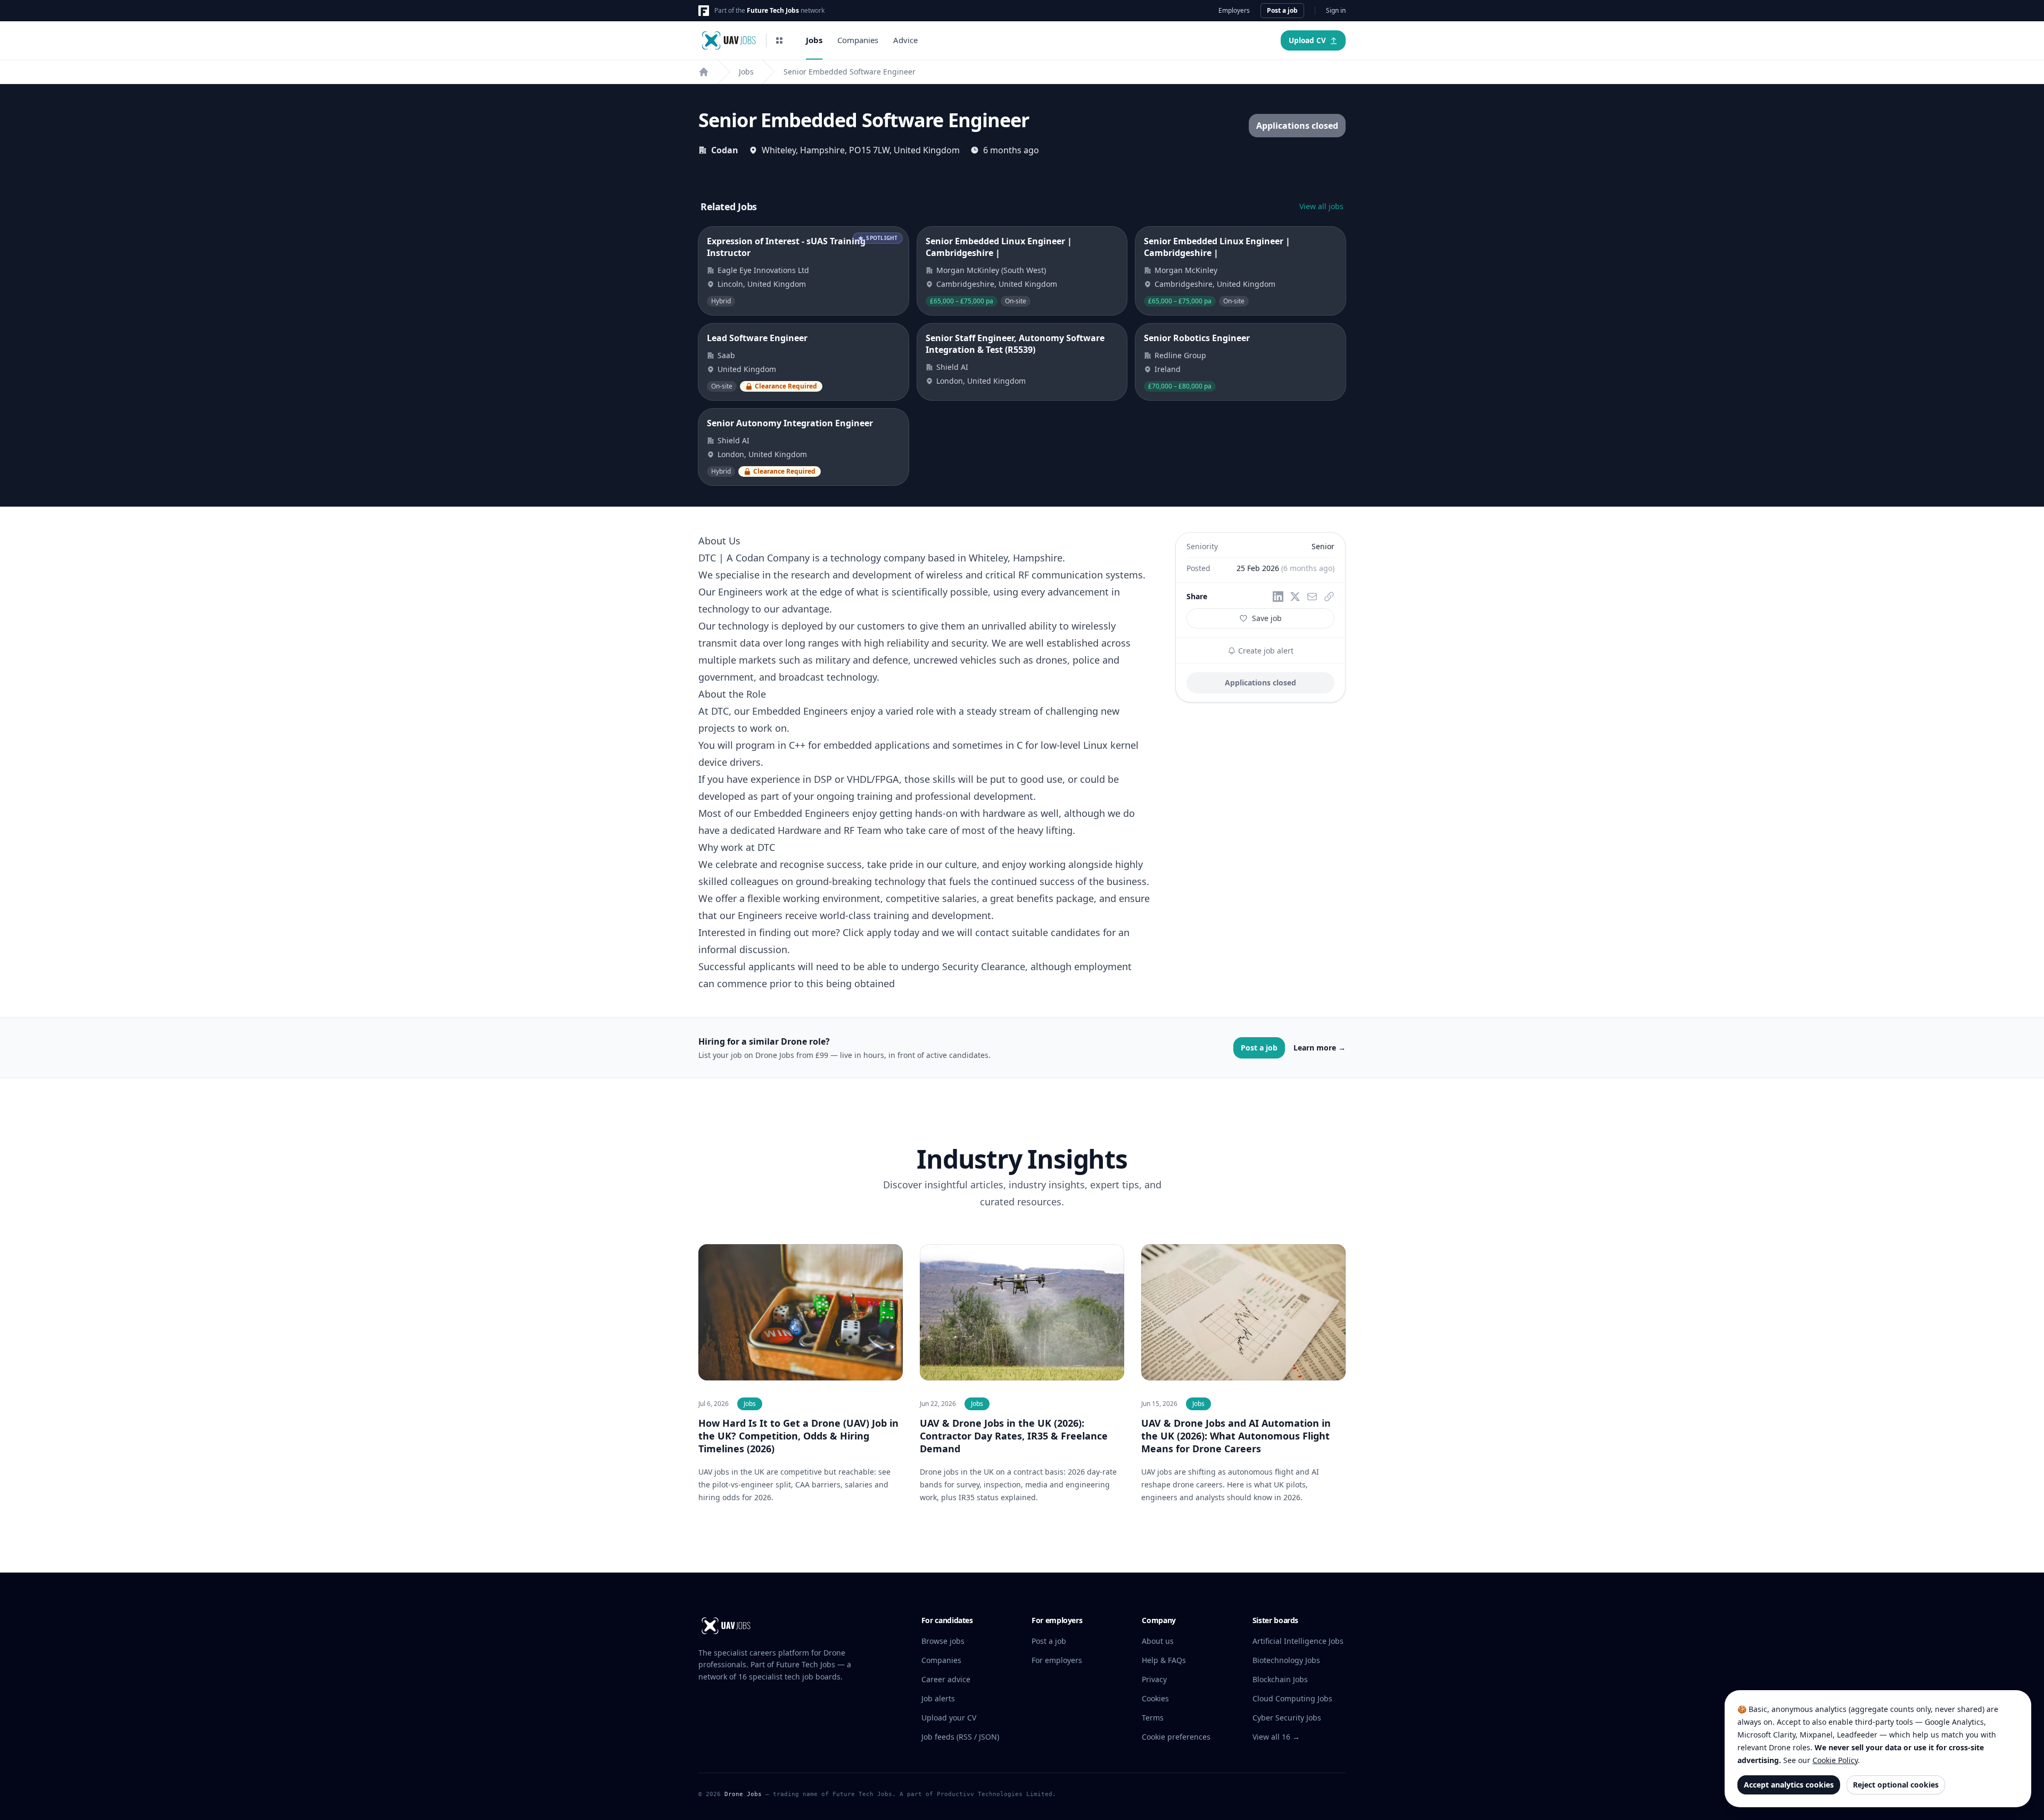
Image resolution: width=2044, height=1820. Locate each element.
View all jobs (1321, 206)
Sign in (1336, 11)
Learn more (1320, 1048)
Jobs (814, 40)
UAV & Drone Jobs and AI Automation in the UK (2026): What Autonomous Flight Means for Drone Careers (1236, 1436)
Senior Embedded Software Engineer (850, 72)
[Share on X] (1295, 597)
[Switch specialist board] (779, 40)
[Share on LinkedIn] (1278, 597)
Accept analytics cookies (1789, 1785)
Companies (858, 40)
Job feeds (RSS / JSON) (960, 1737)
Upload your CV (949, 1718)
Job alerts (938, 1698)
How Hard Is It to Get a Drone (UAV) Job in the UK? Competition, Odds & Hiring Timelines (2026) (798, 1436)
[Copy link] (1329, 597)
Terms (1153, 1718)
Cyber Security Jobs (1287, 1718)
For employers (1057, 1660)
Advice (905, 40)
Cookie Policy (1835, 1760)
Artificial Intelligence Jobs (1298, 1641)
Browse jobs (943, 1641)
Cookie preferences (1176, 1737)
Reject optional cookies (1896, 1785)
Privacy (1154, 1679)
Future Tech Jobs (773, 10)
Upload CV (1307, 40)
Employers (1234, 11)
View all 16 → (1276, 1737)
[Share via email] (1312, 597)
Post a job (1282, 10)
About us (1158, 1641)
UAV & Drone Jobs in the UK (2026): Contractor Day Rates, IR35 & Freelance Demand (1014, 1436)
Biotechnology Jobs (1286, 1660)
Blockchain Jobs (1280, 1679)
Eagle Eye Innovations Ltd (763, 270)
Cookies (1155, 1698)
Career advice (946, 1679)
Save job (1267, 618)
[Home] (704, 72)
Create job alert (1265, 651)
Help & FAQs (1164, 1660)
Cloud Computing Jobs (1292, 1698)
